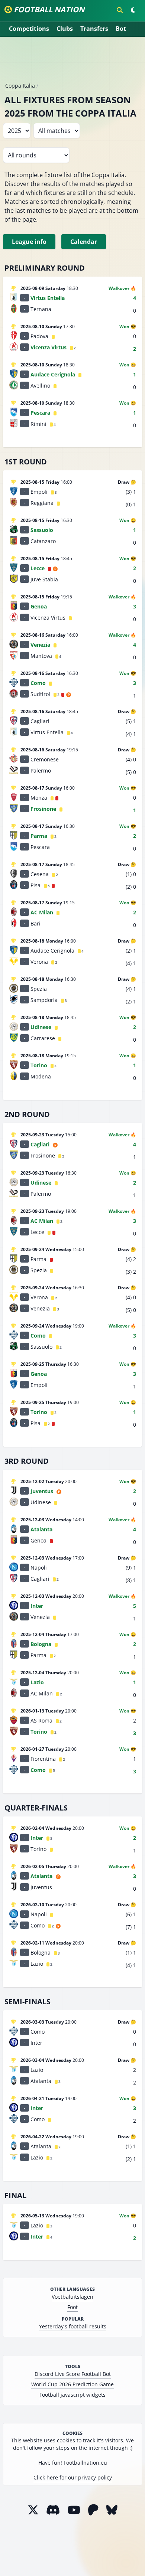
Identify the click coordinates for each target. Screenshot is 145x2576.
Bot (121, 29)
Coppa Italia (20, 86)
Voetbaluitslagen (72, 2297)
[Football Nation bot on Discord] (53, 2510)
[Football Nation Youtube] (74, 2510)
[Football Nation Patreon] (93, 2510)
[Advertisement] (72, 62)
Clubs (65, 29)
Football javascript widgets (72, 2395)
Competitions (29, 29)
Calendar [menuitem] (84, 242)
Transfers (94, 29)
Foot (72, 2307)
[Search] (120, 10)
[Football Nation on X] (33, 2510)
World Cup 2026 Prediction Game (72, 2384)
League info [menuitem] (29, 242)
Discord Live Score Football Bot (73, 2374)
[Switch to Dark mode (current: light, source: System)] (133, 10)
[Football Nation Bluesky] (112, 2510)
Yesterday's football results (73, 2326)
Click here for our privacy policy (73, 2477)
